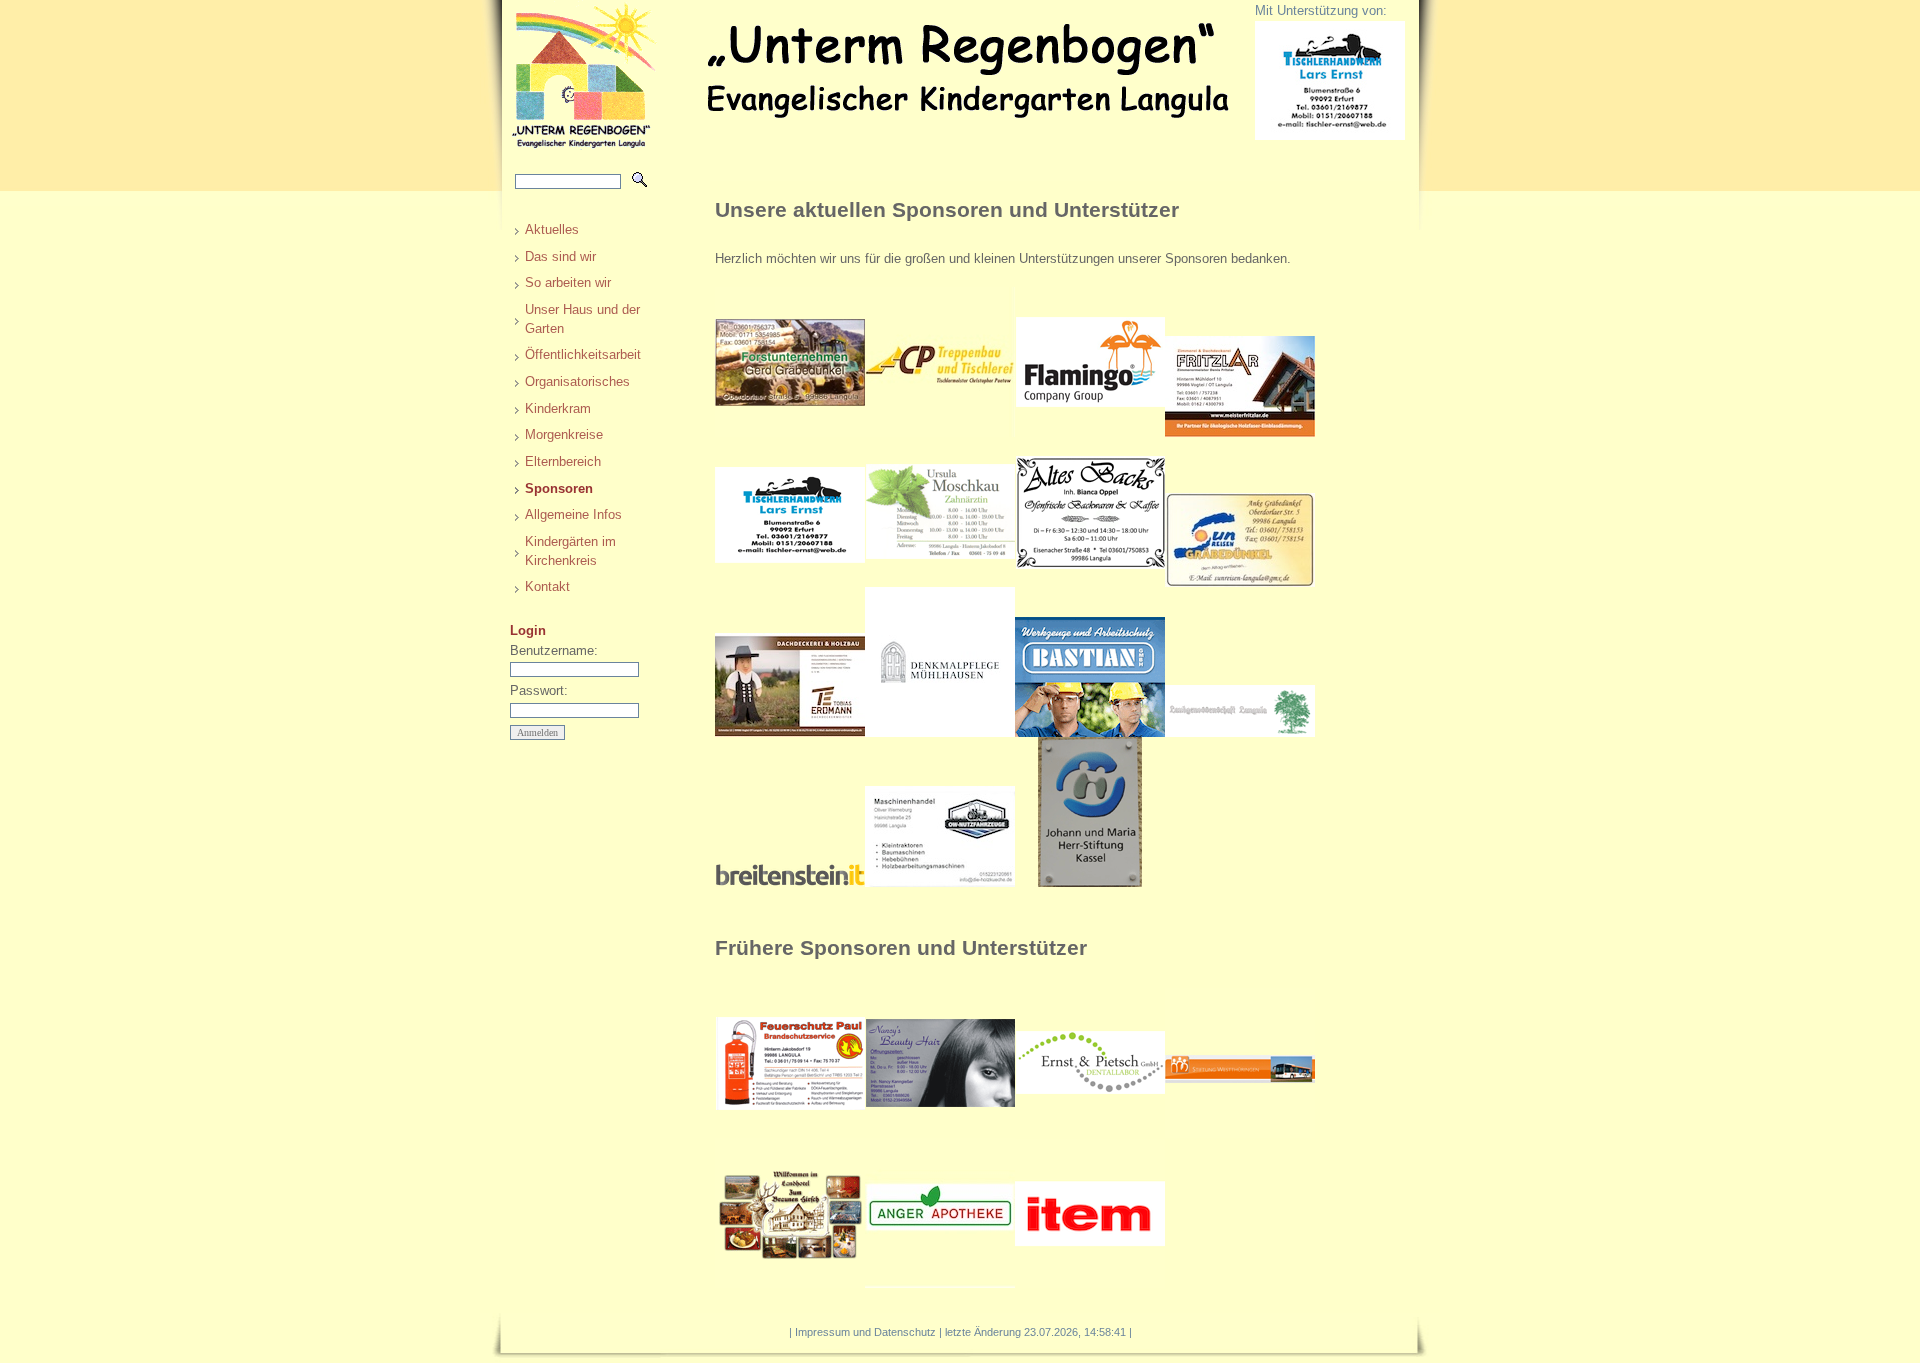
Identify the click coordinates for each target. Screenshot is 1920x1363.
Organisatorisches (577, 381)
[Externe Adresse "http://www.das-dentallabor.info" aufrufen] (1090, 1133)
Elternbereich (563, 461)
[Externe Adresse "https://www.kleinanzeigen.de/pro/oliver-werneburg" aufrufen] (940, 882)
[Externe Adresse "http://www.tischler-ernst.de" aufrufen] (790, 582)
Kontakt (547, 586)
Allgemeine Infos (573, 514)
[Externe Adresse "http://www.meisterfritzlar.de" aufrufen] (1240, 432)
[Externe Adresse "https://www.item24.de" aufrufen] (1090, 1283)
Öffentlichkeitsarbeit (583, 354)
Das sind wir (560, 256)
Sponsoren (559, 488)
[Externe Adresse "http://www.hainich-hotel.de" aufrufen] (790, 1283)
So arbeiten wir (568, 282)
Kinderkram (558, 408)
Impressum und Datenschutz (865, 1332)
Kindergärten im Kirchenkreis (570, 551)
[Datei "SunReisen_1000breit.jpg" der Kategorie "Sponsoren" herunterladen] (1240, 582)
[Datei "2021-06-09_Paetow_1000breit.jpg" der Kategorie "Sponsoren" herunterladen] (940, 432)
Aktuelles (552, 229)
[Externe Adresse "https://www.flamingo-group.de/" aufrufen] (1090, 432)
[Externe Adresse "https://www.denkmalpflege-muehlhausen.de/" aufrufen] (940, 732)
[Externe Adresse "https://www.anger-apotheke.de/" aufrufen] (940, 1283)
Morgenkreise (564, 434)
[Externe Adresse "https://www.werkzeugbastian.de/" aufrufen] (1090, 732)
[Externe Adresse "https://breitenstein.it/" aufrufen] (790, 882)
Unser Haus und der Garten (582, 319)
